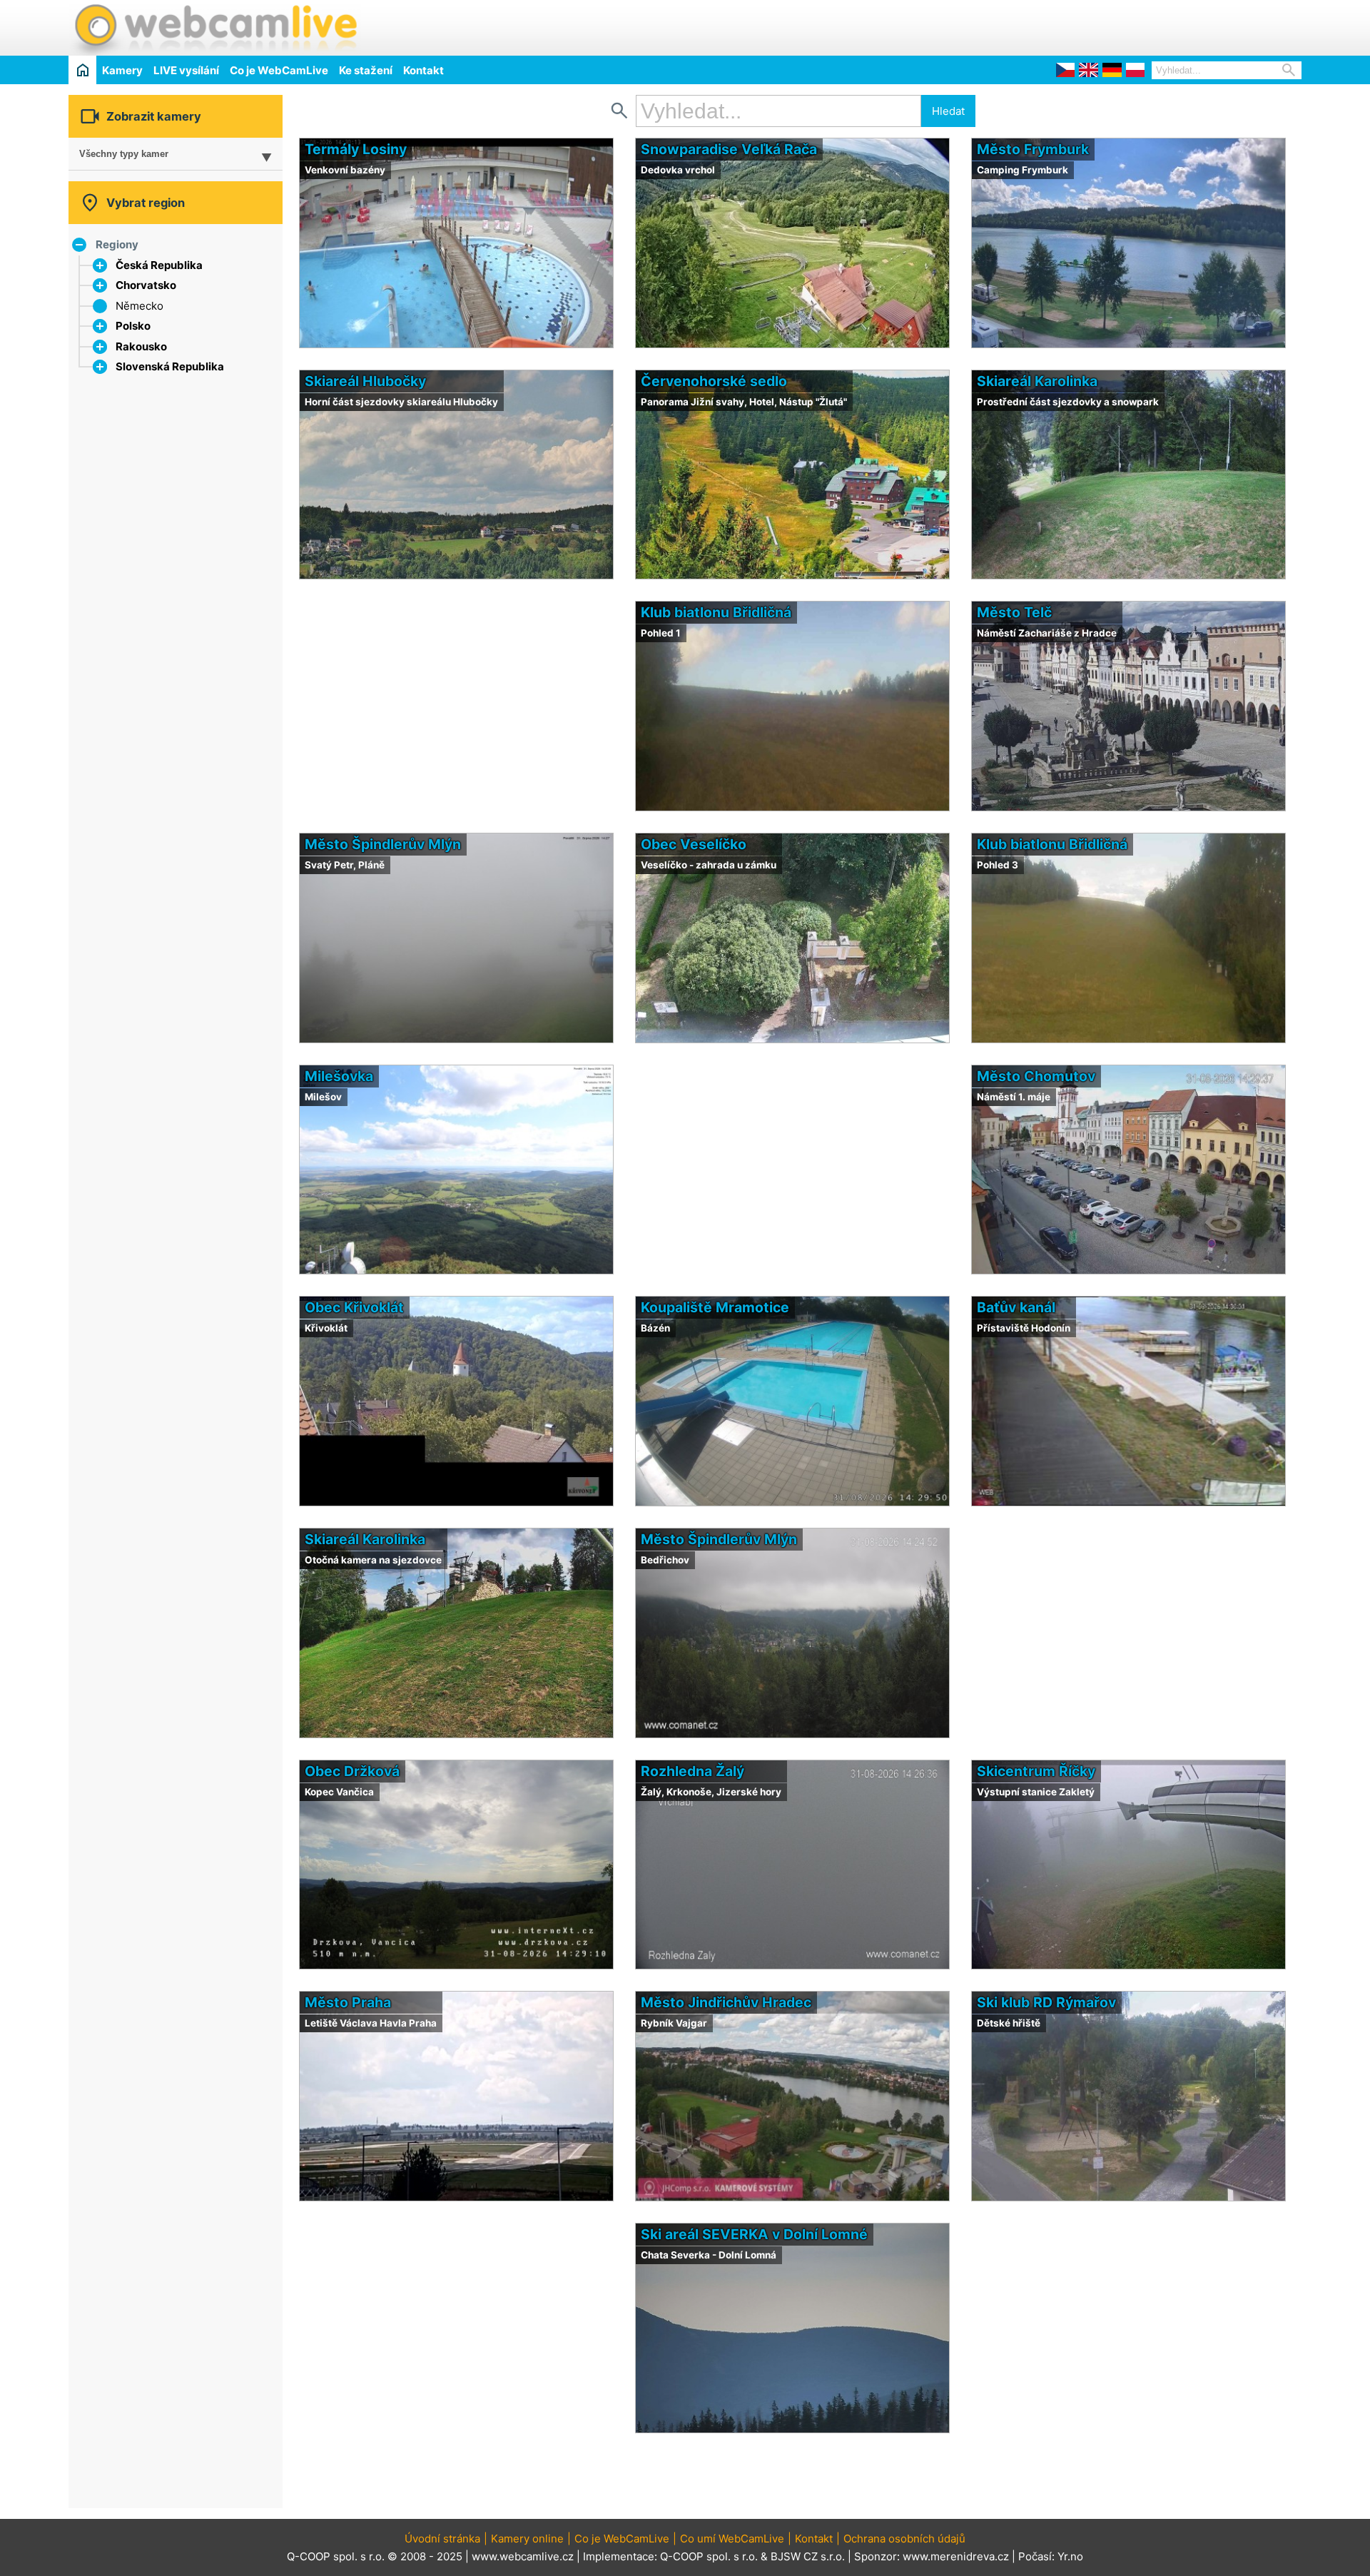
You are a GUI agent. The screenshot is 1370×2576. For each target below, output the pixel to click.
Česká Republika (159, 265)
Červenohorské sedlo (714, 381)
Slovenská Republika (170, 366)
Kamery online (527, 2539)
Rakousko (141, 346)
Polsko (133, 326)
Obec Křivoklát (354, 1307)
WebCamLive (215, 28)
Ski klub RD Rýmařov (1046, 2002)
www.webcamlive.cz (523, 2556)
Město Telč (1014, 612)
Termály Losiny (356, 149)
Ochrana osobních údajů (904, 2539)
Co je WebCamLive (279, 70)
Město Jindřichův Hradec (726, 2002)
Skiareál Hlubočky (365, 381)
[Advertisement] (1135, 26)
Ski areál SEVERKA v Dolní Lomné (754, 2234)
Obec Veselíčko (694, 844)
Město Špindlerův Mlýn (383, 844)
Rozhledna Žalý (692, 1771)
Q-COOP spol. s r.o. (709, 2556)
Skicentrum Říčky (1036, 1771)
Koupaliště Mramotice (715, 1307)
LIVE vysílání (186, 70)
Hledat (948, 111)
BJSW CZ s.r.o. (808, 2556)
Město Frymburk (1033, 149)
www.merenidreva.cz (956, 2556)
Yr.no (1070, 2556)
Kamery (122, 70)
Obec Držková (352, 1771)
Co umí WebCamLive (732, 2539)
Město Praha (348, 2002)
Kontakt (423, 70)
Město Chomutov (1036, 1076)
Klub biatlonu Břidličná (716, 612)
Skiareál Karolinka (1037, 381)
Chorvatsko (146, 285)
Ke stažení (366, 70)
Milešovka (339, 1076)
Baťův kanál (1016, 1307)
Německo (139, 306)
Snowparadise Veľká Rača (729, 149)
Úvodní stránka (442, 2539)
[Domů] (82, 70)
